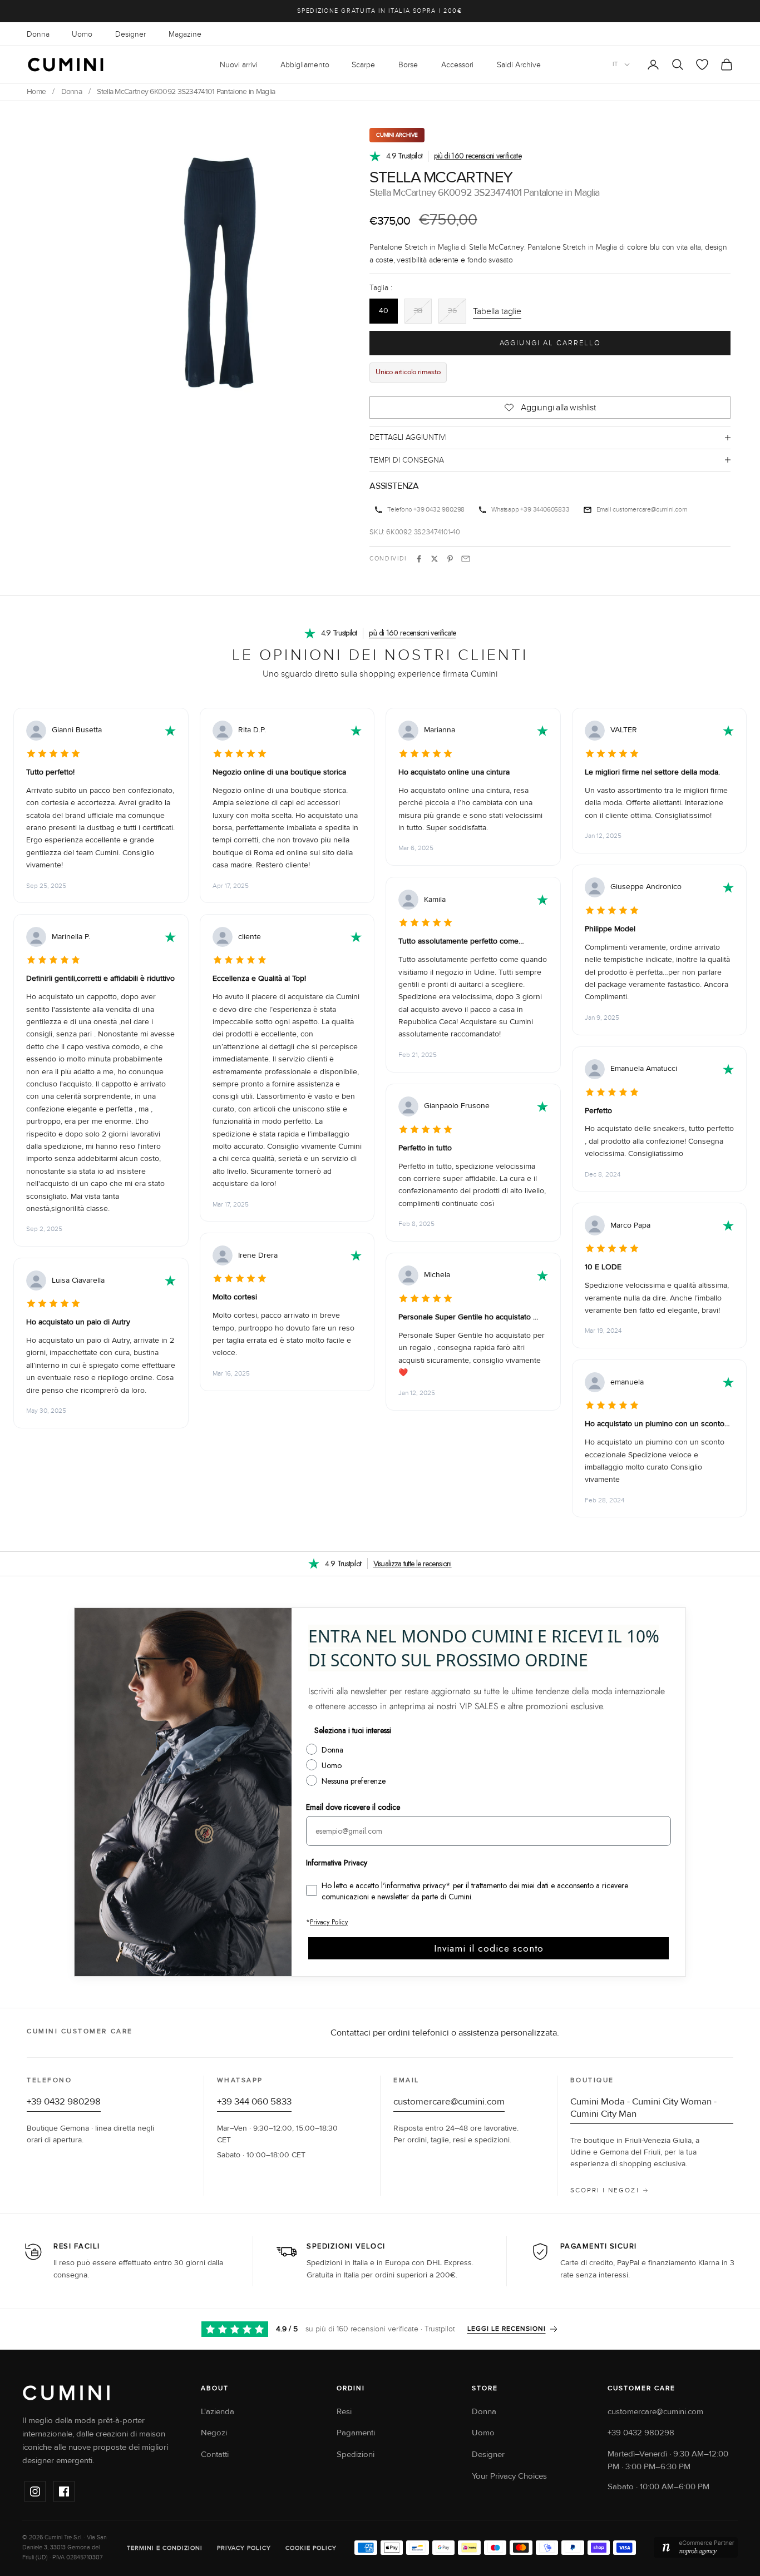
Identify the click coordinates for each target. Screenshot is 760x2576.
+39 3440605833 (545, 509)
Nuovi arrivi (239, 65)
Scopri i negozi (605, 2190)
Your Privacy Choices (509, 2476)
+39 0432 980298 (439, 509)
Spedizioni (356, 2455)
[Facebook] (64, 2491)
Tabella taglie (497, 311)
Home (36, 92)
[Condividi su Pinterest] (450, 559)
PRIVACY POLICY (244, 2548)
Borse (408, 65)
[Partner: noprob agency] (696, 2548)
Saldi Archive (519, 65)
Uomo (82, 34)
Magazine (185, 34)
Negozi (214, 2433)
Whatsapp (505, 509)
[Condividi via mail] (466, 559)
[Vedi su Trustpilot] (170, 731)
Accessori (457, 65)
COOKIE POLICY (311, 2548)
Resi (344, 2412)
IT (616, 64)
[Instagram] (35, 2491)
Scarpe (363, 65)
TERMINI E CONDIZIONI (165, 2548)
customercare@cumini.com (650, 509)
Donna (38, 34)
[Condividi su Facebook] (419, 559)
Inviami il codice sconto (489, 1948)
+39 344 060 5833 (254, 2102)
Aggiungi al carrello (550, 343)
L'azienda (218, 2412)
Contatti (215, 2455)
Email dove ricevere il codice (353, 1807)
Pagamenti (356, 2433)
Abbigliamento (305, 65)
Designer (130, 34)
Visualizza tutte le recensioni (413, 1564)
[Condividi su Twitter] (435, 559)
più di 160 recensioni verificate (478, 156)
